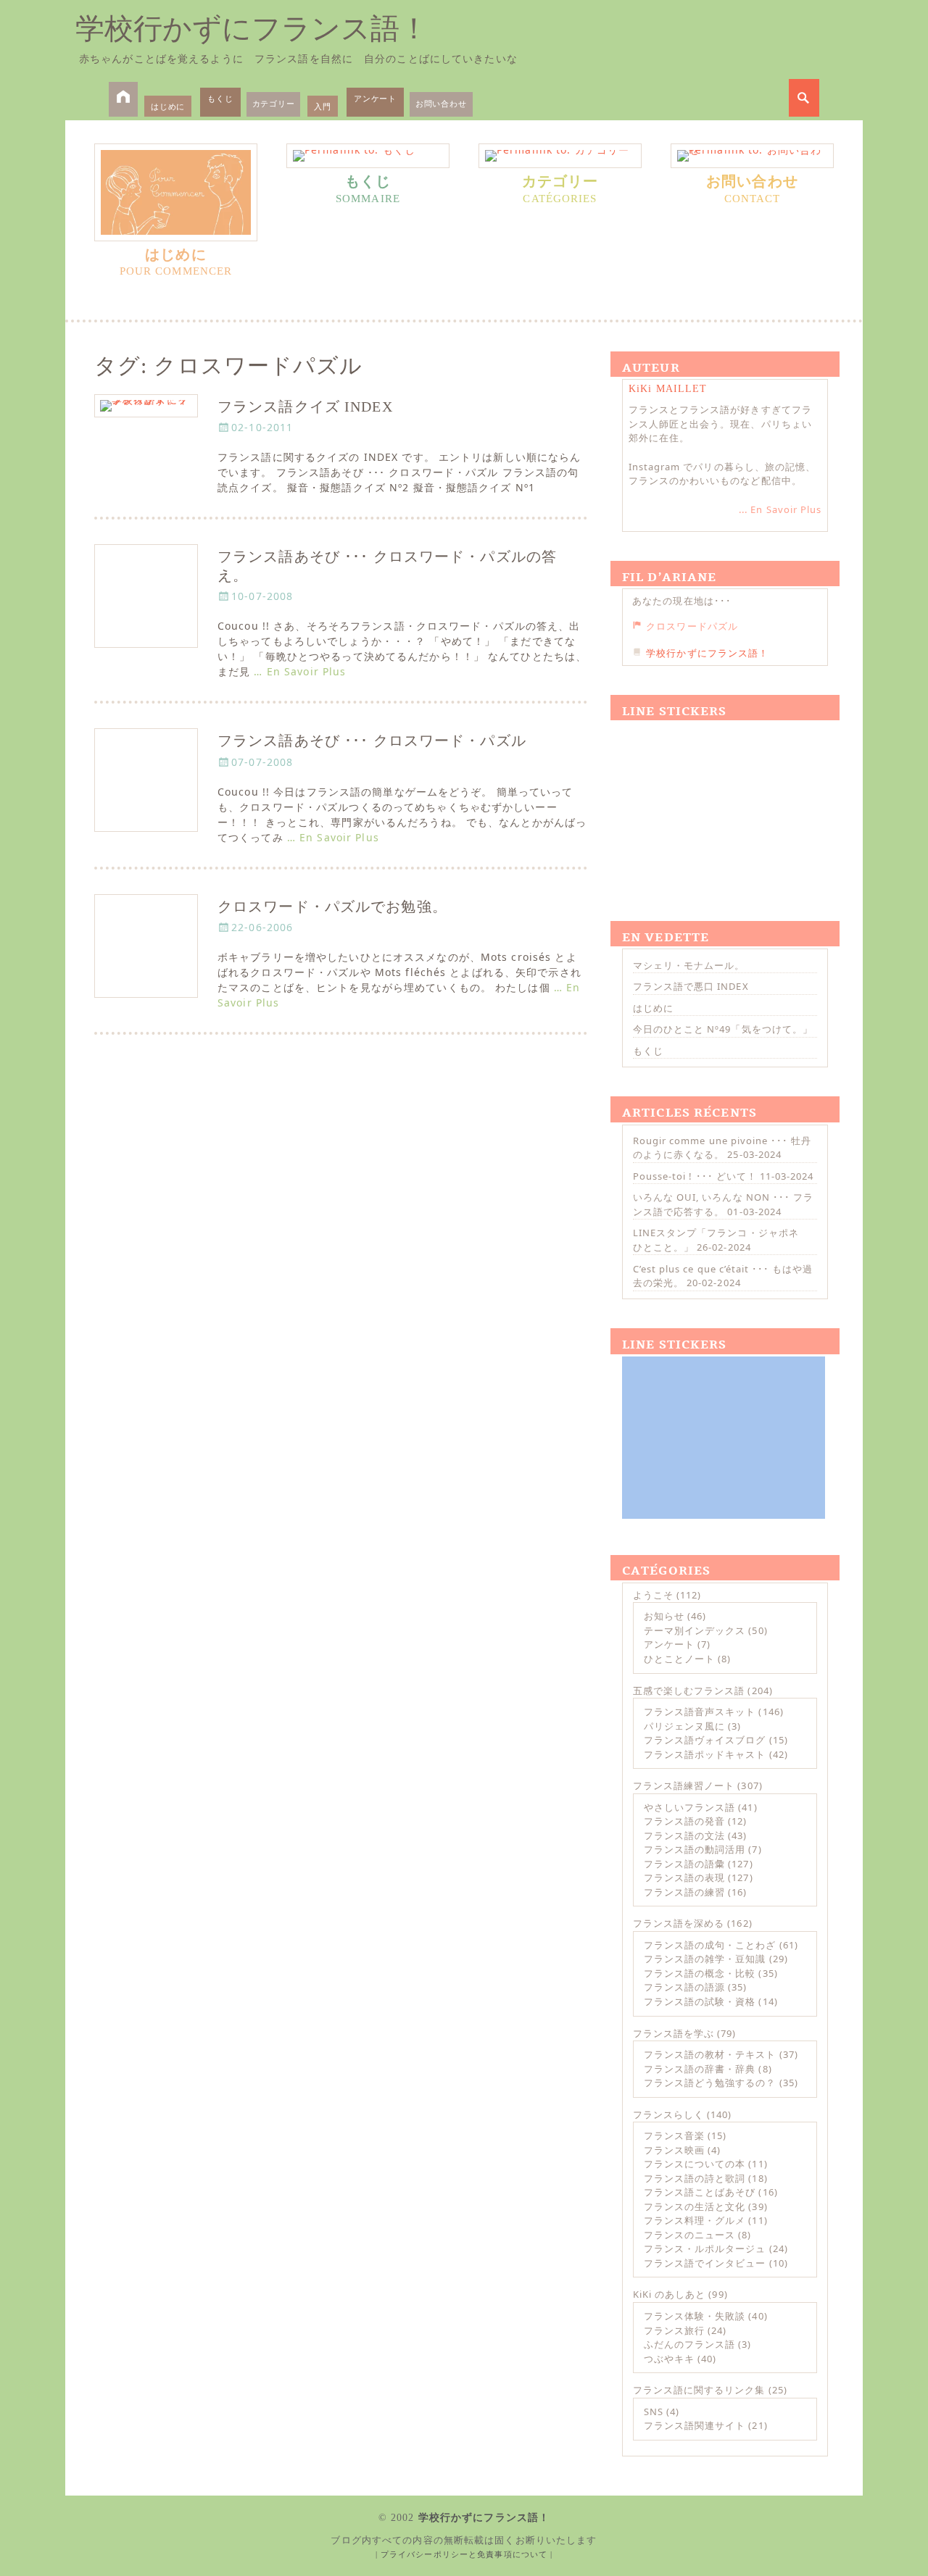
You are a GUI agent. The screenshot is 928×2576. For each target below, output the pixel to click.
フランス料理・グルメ (695, 2220)
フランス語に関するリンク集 (699, 2390)
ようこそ (653, 1595)
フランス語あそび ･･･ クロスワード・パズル (372, 741)
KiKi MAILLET (668, 389)
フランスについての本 (695, 2164)
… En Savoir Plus (300, 671)
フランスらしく (668, 2114)
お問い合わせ (441, 103)
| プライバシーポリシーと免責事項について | (464, 2554)
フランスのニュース (689, 2235)
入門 (323, 106)
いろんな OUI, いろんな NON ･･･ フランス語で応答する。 (723, 1204)
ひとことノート (679, 1659)
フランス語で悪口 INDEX (691, 986)
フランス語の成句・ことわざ (710, 1945)
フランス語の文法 (684, 1835)
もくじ (220, 98)
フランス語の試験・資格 (700, 2001)
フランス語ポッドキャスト (705, 1754)
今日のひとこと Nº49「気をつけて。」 (723, 1029)
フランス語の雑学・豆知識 (705, 1959)
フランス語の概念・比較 (700, 1973)
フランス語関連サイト (695, 2425)
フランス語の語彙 (684, 1864)
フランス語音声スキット (700, 1712)
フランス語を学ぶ (674, 2033)
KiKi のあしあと (669, 2294)
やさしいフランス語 (689, 1807)
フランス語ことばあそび (700, 2192)
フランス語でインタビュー (705, 2263)
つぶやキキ (669, 2359)
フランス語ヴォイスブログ (705, 1740)
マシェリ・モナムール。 (689, 965)
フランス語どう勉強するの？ (710, 2083)
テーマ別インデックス (695, 1630)
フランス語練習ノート (684, 1785)
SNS (654, 2412)
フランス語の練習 (684, 1892)
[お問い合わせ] (752, 156)
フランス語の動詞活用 (695, 1849)
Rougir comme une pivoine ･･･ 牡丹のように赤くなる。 (722, 1148)
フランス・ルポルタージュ (705, 2248)
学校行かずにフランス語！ (252, 29)
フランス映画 (674, 2150)
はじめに (168, 106)
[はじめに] (176, 192)
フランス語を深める (679, 1923)
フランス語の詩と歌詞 (695, 2178)
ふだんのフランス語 (689, 2344)
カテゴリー (274, 103)
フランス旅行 (674, 2330)
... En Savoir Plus (780, 509)
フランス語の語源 (684, 1987)
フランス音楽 (674, 2135)
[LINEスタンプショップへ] (724, 804)
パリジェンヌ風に (684, 1726)
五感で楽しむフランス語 (689, 1691)
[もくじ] (368, 156)
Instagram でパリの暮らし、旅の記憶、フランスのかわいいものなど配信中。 (722, 474)
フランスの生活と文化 (695, 2206)
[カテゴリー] (560, 156)
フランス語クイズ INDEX (305, 407)
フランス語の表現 (684, 1877)
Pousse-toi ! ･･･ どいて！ (695, 1176)
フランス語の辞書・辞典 (700, 2069)
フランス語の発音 (684, 1821)
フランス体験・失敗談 (695, 2316)
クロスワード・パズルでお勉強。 (332, 907)
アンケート (375, 98)
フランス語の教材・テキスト (710, 2054)
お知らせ (664, 1616)
